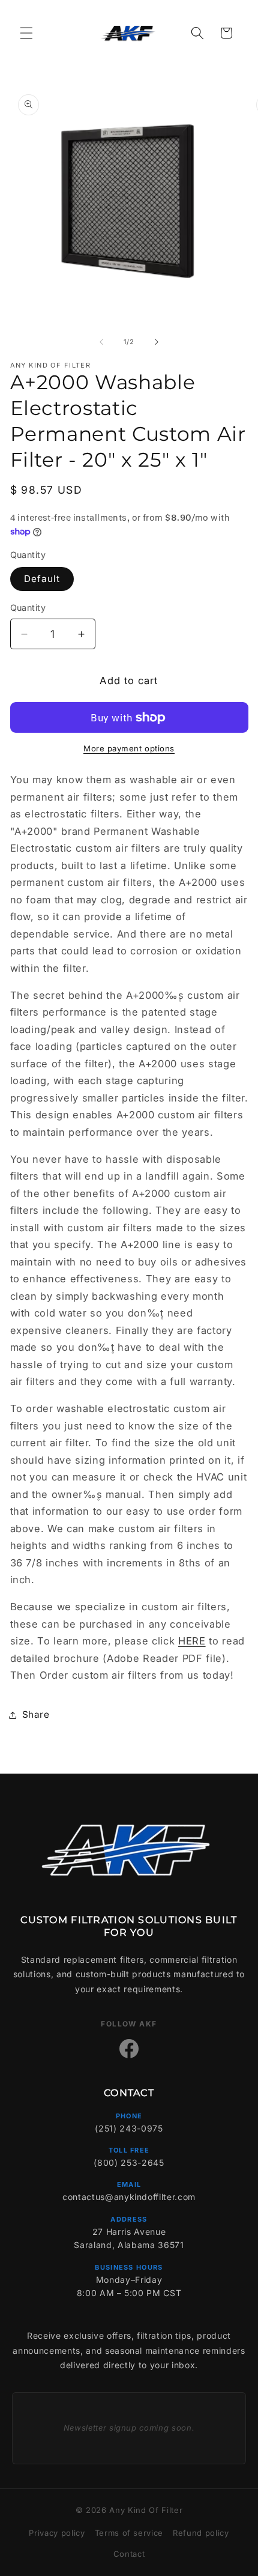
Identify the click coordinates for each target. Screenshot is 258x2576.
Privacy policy (57, 2533)
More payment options (129, 748)
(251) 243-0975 (129, 2128)
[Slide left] (101, 342)
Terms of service (129, 2533)
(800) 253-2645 (129, 2162)
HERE (192, 1641)
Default (42, 579)
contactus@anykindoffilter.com (129, 2197)
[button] (26, 33)
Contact (129, 2554)
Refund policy (201, 2533)
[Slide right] (157, 342)
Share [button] (36, 1714)
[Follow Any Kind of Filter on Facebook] (129, 2049)
